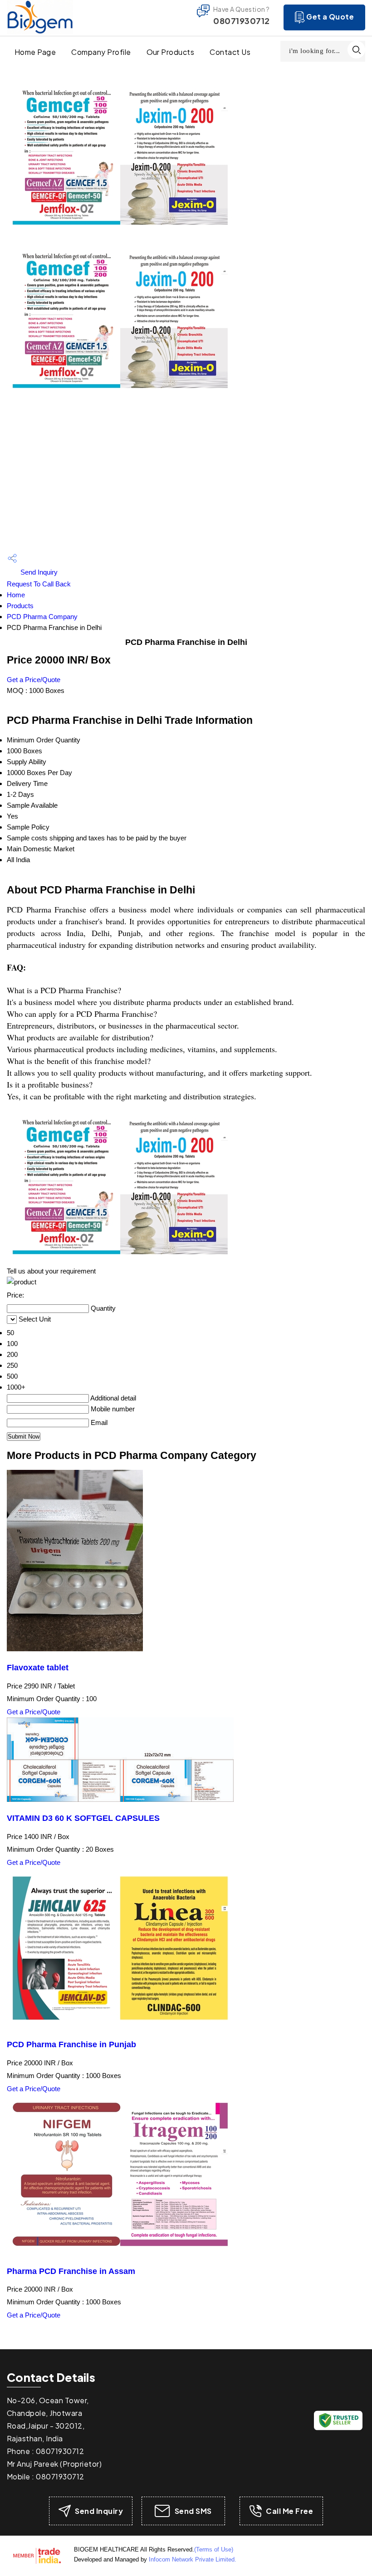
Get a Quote (330, 17)
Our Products (171, 52)
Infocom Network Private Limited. (193, 2559)
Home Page (35, 52)
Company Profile (101, 52)
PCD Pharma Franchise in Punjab (71, 2044)
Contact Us (230, 52)
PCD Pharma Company (42, 617)
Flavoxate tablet (38, 1668)
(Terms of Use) (214, 2549)
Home (16, 595)
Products (20, 606)
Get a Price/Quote (34, 680)
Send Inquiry (38, 572)
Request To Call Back (39, 584)
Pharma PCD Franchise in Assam (71, 2271)
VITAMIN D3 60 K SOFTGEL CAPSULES (83, 1818)
